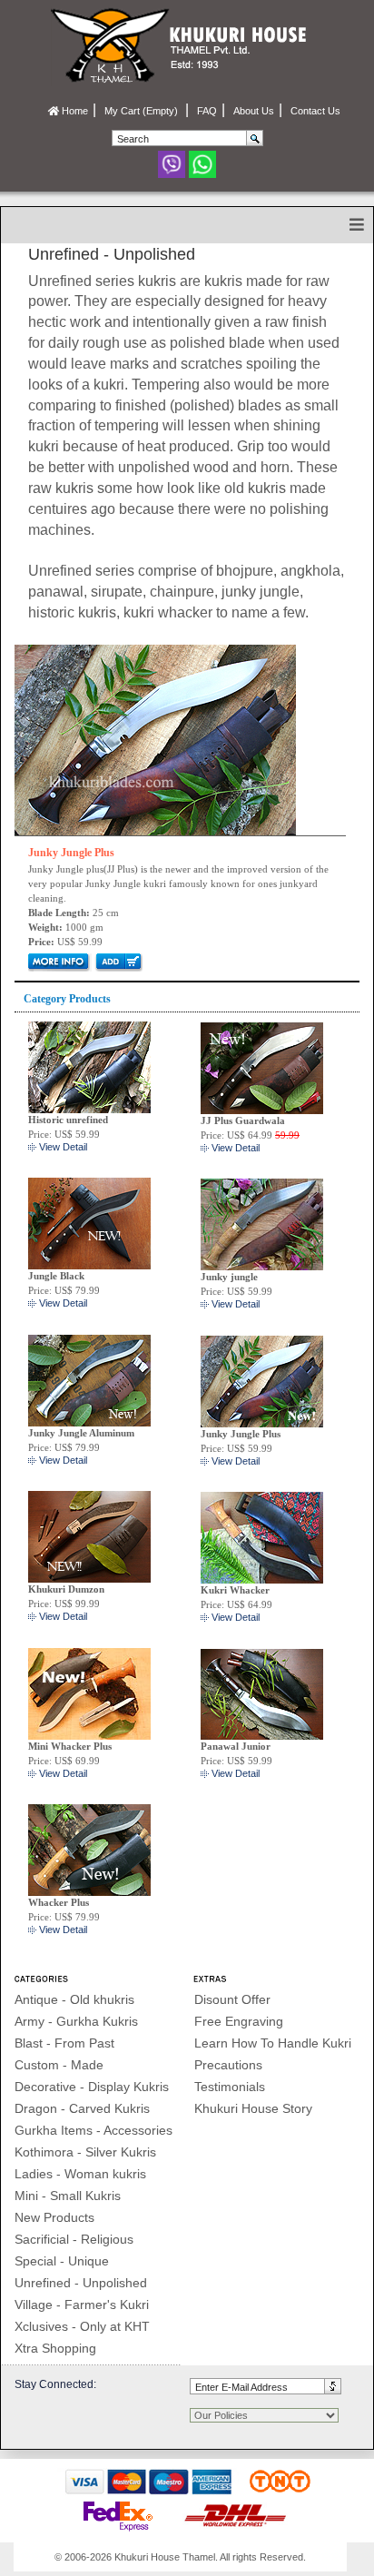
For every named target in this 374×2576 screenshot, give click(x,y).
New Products (54, 2217)
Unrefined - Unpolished (81, 2283)
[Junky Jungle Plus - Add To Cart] (118, 962)
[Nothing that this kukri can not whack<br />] (262, 1536)
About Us (254, 111)
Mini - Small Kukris (68, 2196)
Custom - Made (59, 2065)
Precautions (228, 2065)
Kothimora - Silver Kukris (85, 2152)
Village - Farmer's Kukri (82, 2305)
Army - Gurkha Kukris (76, 2021)
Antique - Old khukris (74, 1999)
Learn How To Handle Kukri (273, 2043)
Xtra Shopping (55, 2348)
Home (74, 111)
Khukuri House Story (253, 2108)
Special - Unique (62, 2261)
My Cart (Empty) (143, 111)
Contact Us (315, 111)
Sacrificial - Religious (74, 2239)
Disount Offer (232, 1999)
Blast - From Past (64, 2043)
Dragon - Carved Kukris (82, 2108)
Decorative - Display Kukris (92, 2087)
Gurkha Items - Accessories (93, 2130)
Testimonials (230, 2087)
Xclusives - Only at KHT (82, 2326)
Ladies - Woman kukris (80, 2174)
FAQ (207, 111)
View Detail (63, 1147)
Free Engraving (239, 2021)
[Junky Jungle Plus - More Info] (155, 739)
